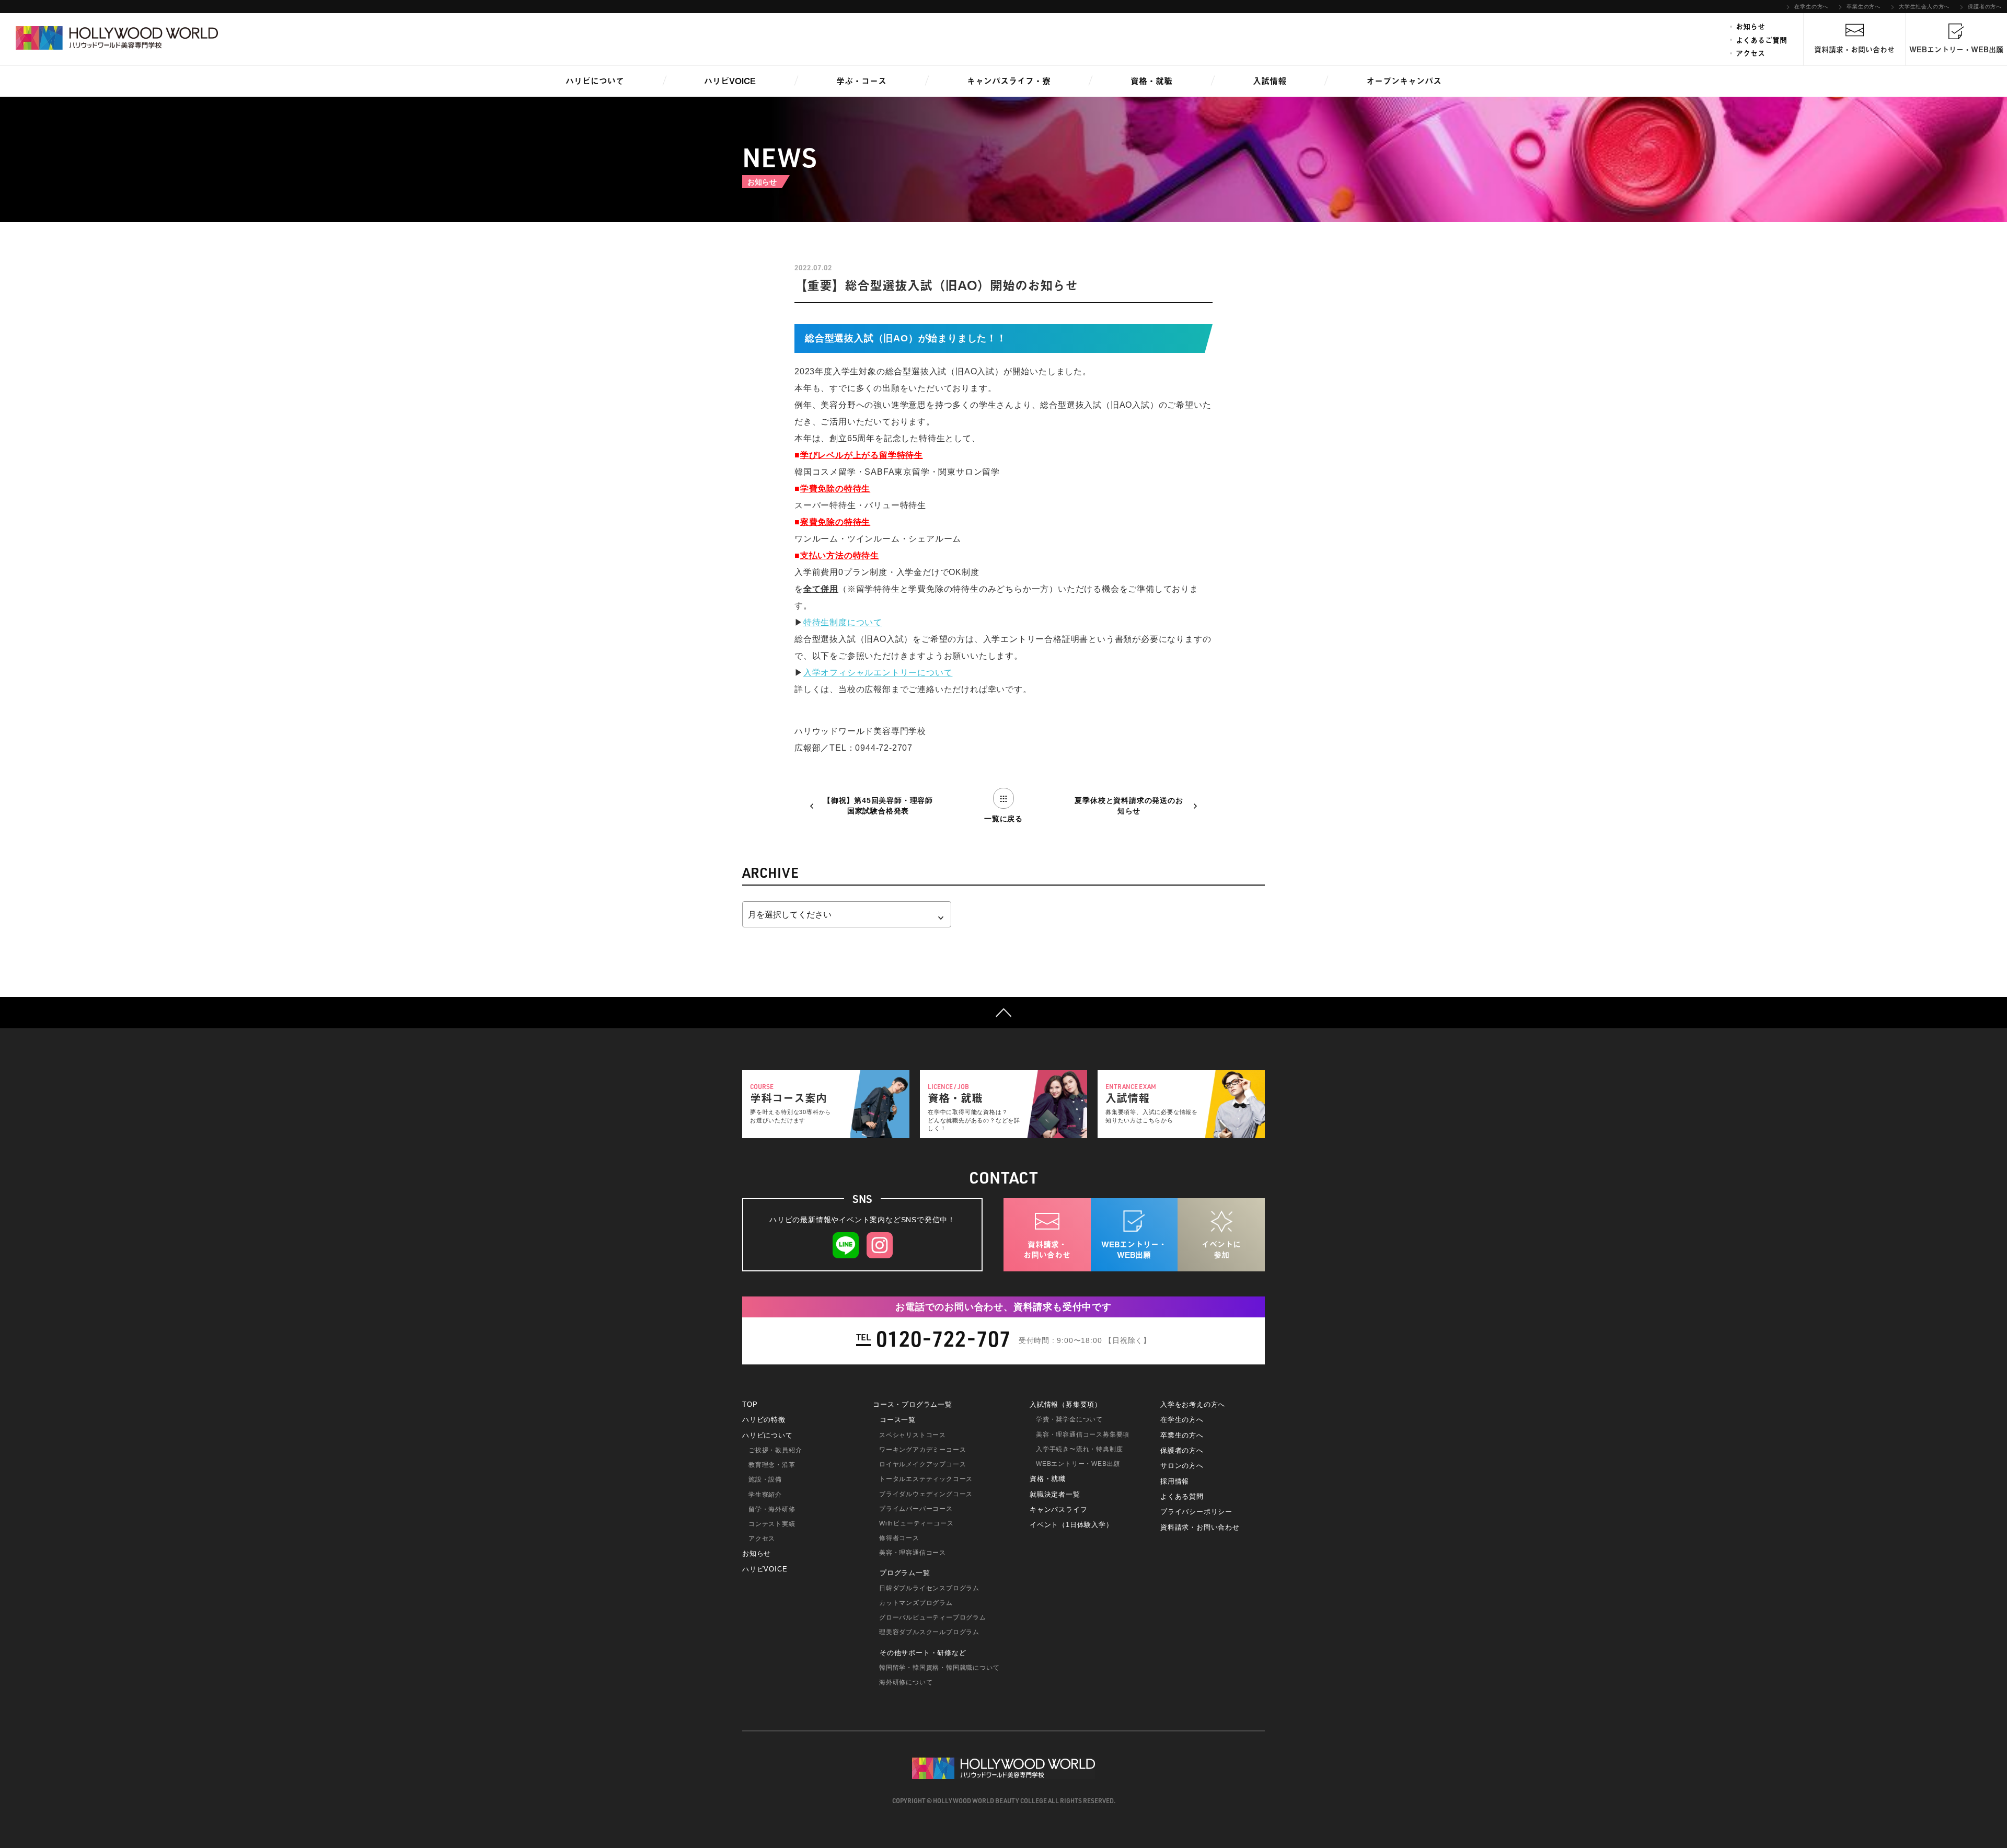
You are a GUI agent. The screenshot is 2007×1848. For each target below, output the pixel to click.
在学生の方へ (1811, 7)
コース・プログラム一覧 (913, 1404)
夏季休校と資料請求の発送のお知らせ (1129, 806)
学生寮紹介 (765, 1495)
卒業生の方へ (1864, 7)
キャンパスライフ (1058, 1510)
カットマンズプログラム (916, 1603)
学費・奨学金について (1069, 1419)
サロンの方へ (1182, 1466)
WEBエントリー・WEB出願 (1078, 1464)
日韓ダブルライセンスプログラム (929, 1588)
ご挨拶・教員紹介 (775, 1450)
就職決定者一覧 (1055, 1494)
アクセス (1750, 53)
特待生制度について (843, 622)
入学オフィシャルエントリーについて (878, 673)
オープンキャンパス (1404, 81)
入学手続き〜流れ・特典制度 (1079, 1449)
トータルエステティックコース (926, 1479)
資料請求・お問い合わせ (1200, 1527)
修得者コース (899, 1538)
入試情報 (1270, 81)
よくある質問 (1182, 1496)
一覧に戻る (1004, 819)
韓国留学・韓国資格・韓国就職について (939, 1668)
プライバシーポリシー (1196, 1512)
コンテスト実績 (772, 1524)
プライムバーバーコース (916, 1509)
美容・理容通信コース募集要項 (1083, 1434)
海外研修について (906, 1682)
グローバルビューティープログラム (933, 1617)
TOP (750, 1404)
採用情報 (1175, 1481)
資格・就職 (1151, 81)
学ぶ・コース (861, 81)
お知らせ (1750, 27)
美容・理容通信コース (913, 1553)
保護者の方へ (1985, 7)
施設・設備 (765, 1479)
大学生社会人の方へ (1924, 7)
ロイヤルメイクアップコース (922, 1464)
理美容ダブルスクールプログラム (929, 1632)
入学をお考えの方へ (1193, 1404)
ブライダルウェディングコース (926, 1494)
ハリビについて (595, 81)
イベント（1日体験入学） (1071, 1525)
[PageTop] (1004, 1013)
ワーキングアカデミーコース (922, 1450)
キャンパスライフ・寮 (1009, 81)
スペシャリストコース (913, 1435)
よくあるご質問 (1761, 40)
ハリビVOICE (730, 81)
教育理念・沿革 (772, 1465)
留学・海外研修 (772, 1509)
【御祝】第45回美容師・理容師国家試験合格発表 (878, 806)
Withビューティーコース (916, 1523)
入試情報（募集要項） (1066, 1404)
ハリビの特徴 (764, 1420)
